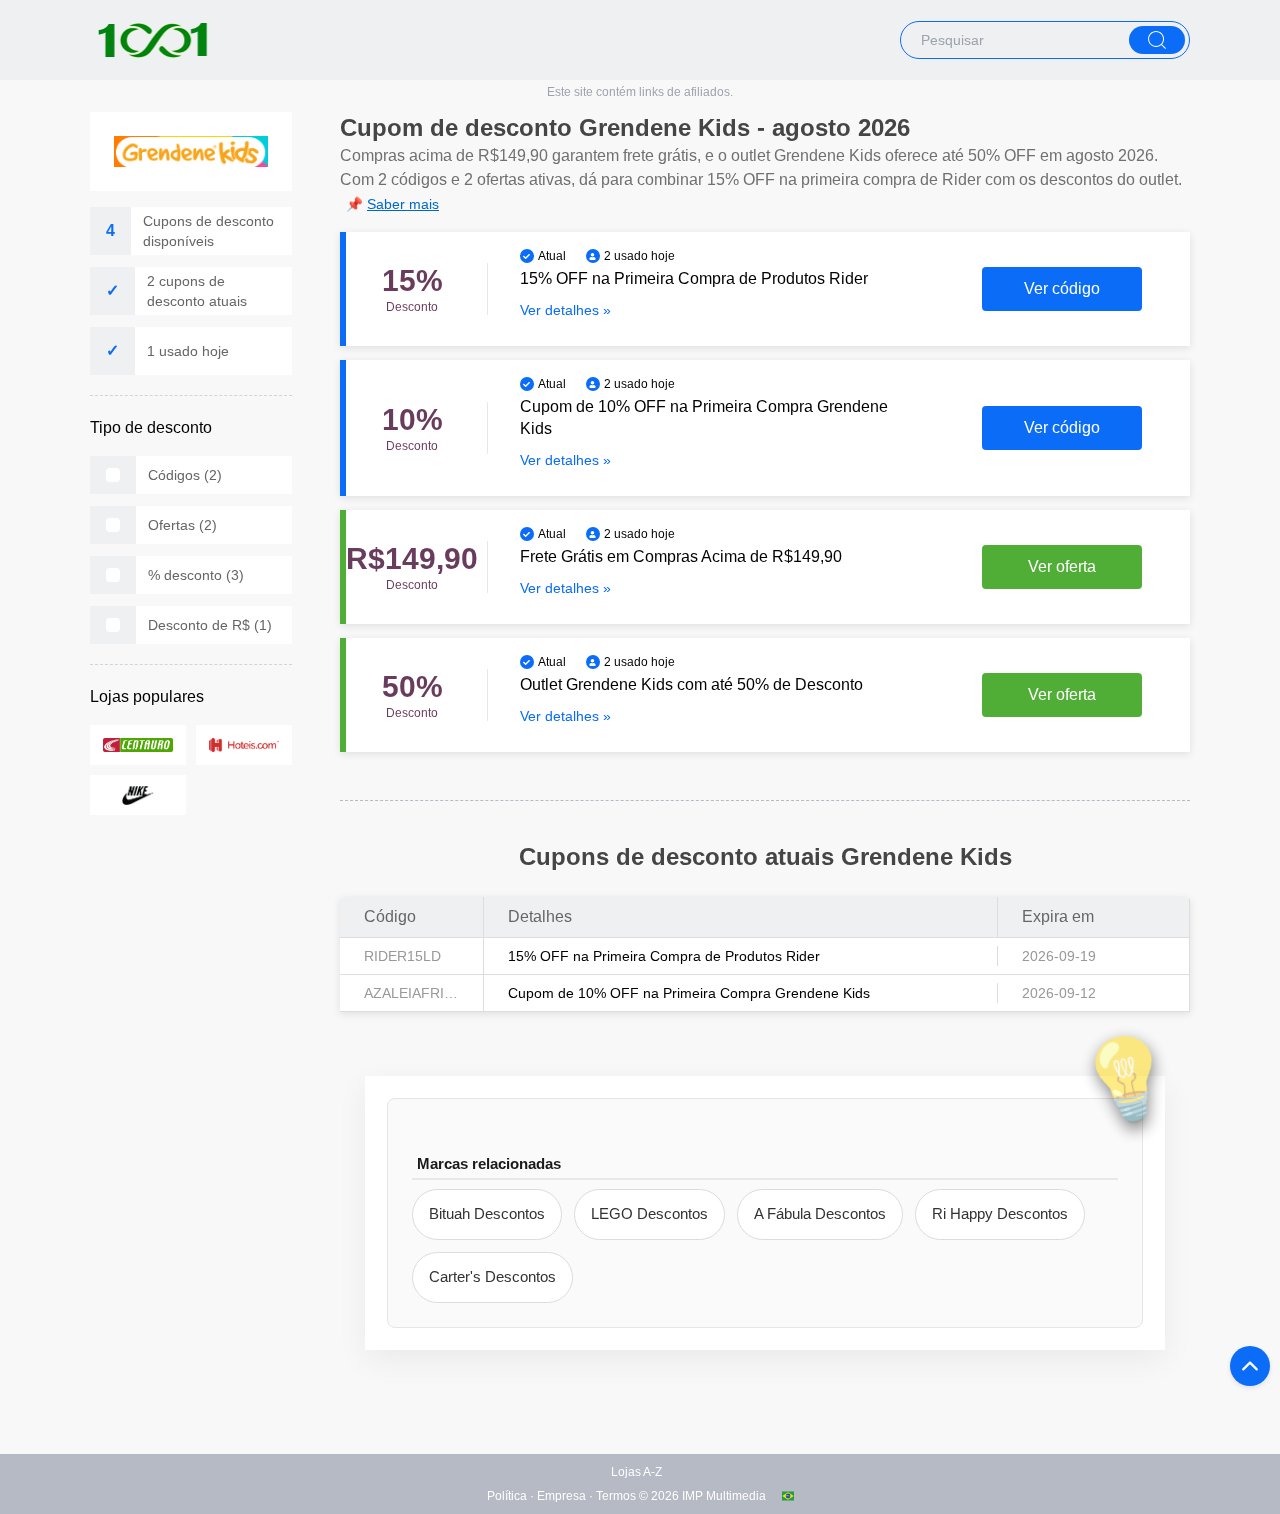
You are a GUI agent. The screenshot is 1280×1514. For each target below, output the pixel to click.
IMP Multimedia (724, 1496)
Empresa (561, 1496)
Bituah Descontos (487, 1213)
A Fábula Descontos (820, 1213)
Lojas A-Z (636, 1472)
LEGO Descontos (649, 1213)
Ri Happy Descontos (1000, 1213)
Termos (616, 1496)
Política (507, 1496)
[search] (1157, 40)
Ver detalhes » (565, 310)
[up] (1250, 1366)
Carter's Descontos (492, 1276)
